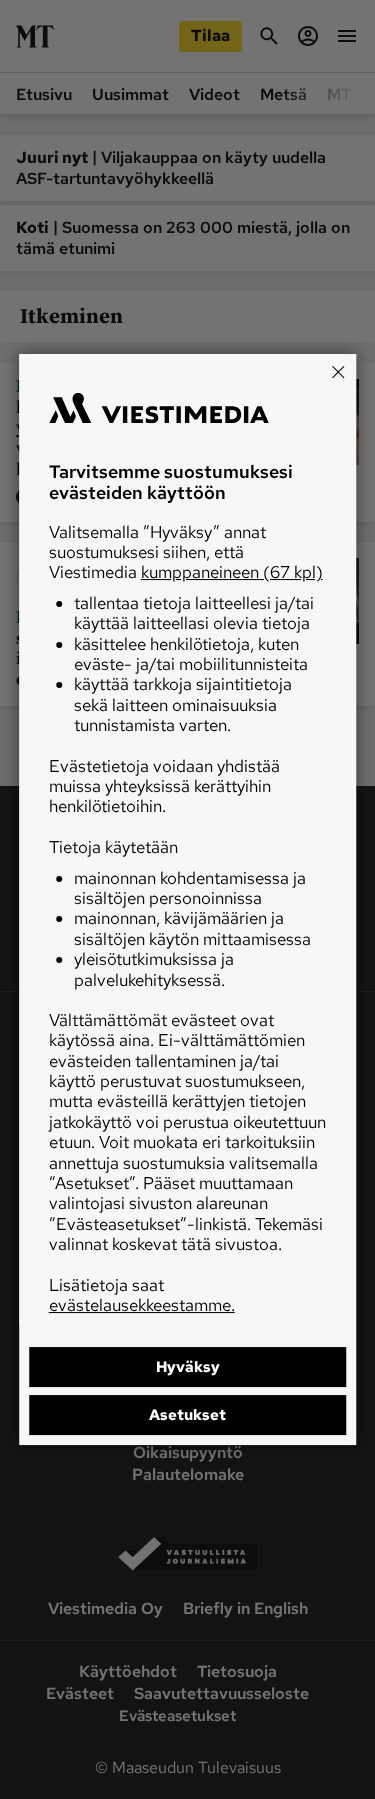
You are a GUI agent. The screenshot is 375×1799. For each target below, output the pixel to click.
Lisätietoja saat (142, 1295)
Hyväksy (188, 1367)
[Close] (338, 372)
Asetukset (187, 1415)
